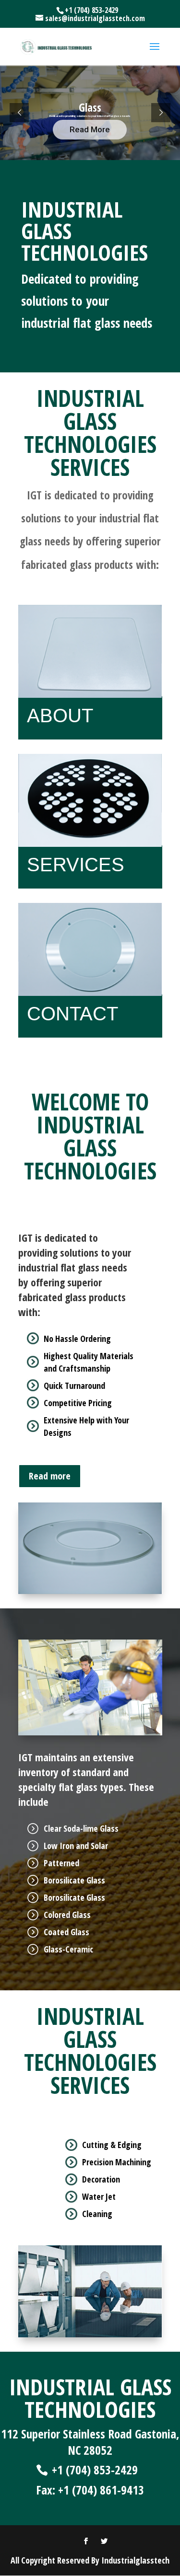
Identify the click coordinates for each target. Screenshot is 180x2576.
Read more (50, 1476)
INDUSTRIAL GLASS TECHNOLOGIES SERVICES (90, 435)
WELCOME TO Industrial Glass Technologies (90, 1138)
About (60, 716)
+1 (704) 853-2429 (95, 2470)
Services (76, 865)
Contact (72, 1014)
